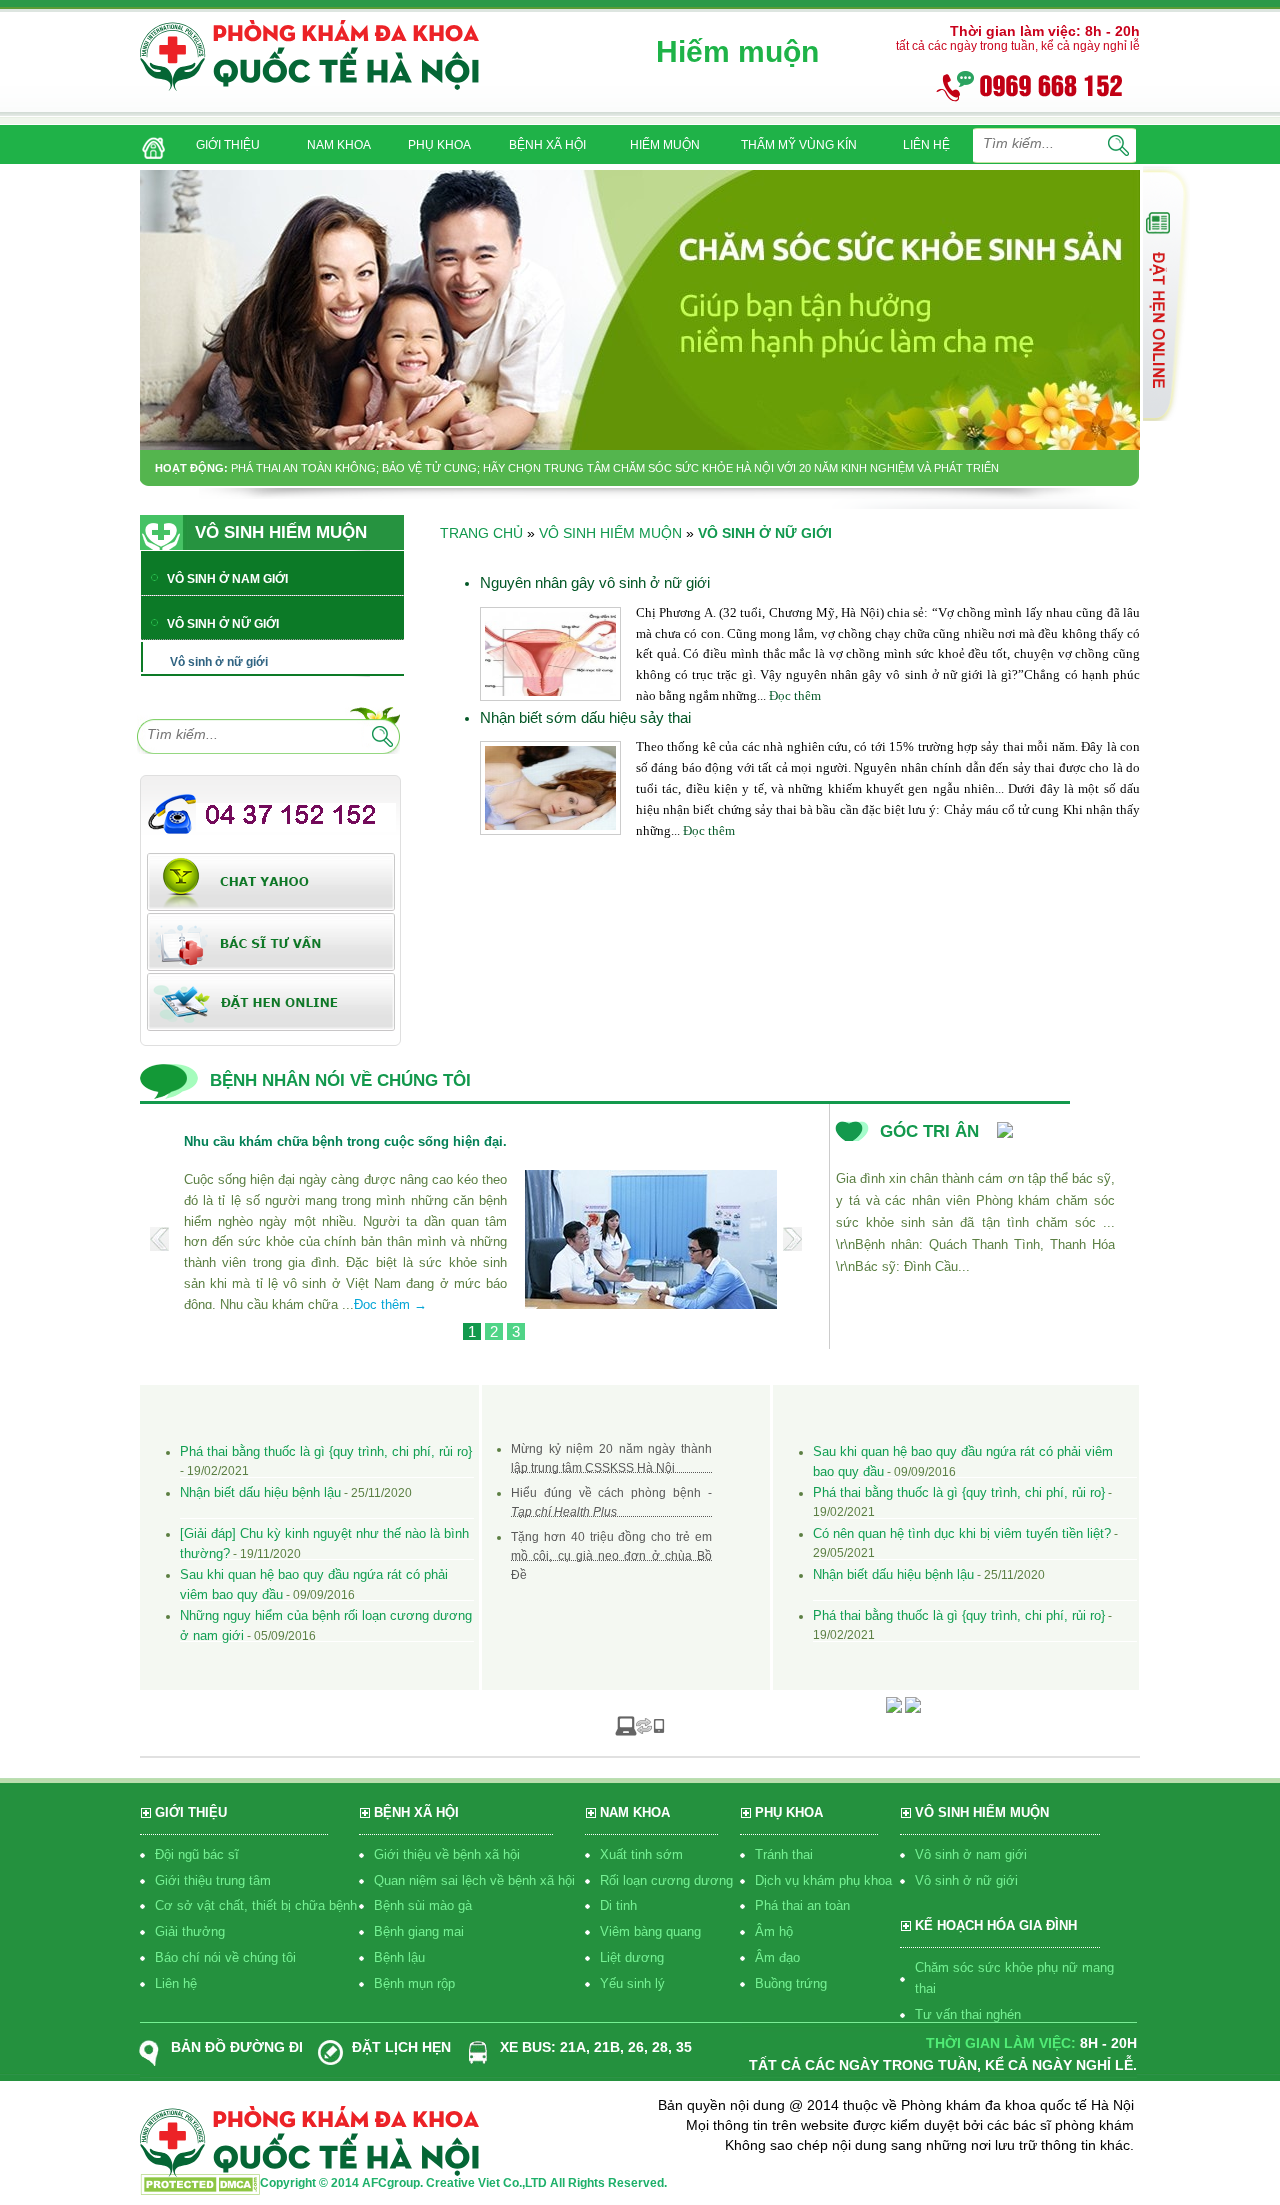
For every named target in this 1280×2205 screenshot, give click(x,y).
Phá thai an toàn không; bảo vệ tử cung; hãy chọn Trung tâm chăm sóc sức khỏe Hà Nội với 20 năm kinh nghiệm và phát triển (615, 468)
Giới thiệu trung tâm (213, 1880)
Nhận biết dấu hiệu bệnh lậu (260, 1492)
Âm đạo (777, 1957)
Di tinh (618, 1905)
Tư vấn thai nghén (968, 2014)
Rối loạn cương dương (666, 1880)
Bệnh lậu (399, 1957)
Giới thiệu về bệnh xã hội (447, 1854)
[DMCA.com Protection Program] (200, 2189)
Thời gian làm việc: (1001, 2043)
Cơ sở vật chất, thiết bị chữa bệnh (256, 1905)
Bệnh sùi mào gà (423, 1905)
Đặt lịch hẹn (401, 2047)
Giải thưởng (190, 1931)
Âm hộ (774, 1931)
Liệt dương (632, 1957)
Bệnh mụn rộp (414, 1983)
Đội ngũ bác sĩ (197, 1854)
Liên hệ (176, 1983)
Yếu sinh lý (632, 1983)
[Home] (149, 141)
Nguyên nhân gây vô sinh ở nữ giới (595, 582)
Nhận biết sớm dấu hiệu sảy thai (585, 717)
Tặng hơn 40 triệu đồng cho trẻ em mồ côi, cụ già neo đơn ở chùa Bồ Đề (611, 1556)
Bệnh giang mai (419, 1931)
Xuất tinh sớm (641, 1854)
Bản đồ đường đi (237, 2047)
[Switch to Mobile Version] (640, 1725)
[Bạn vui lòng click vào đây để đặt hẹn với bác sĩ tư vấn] (271, 1001)
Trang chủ (481, 533)
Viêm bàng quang (650, 1931)
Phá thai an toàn (802, 1905)
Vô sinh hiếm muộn (610, 533)
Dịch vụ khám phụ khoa (823, 1880)
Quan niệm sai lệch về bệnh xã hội (474, 1880)
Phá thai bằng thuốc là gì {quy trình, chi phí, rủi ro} (326, 1451)
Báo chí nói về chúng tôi (225, 1957)
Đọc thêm (795, 695)
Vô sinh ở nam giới (971, 1854)
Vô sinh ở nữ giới (966, 1880)
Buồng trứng (791, 1983)
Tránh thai (784, 1854)
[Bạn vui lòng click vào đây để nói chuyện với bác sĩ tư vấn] (1166, 293)
